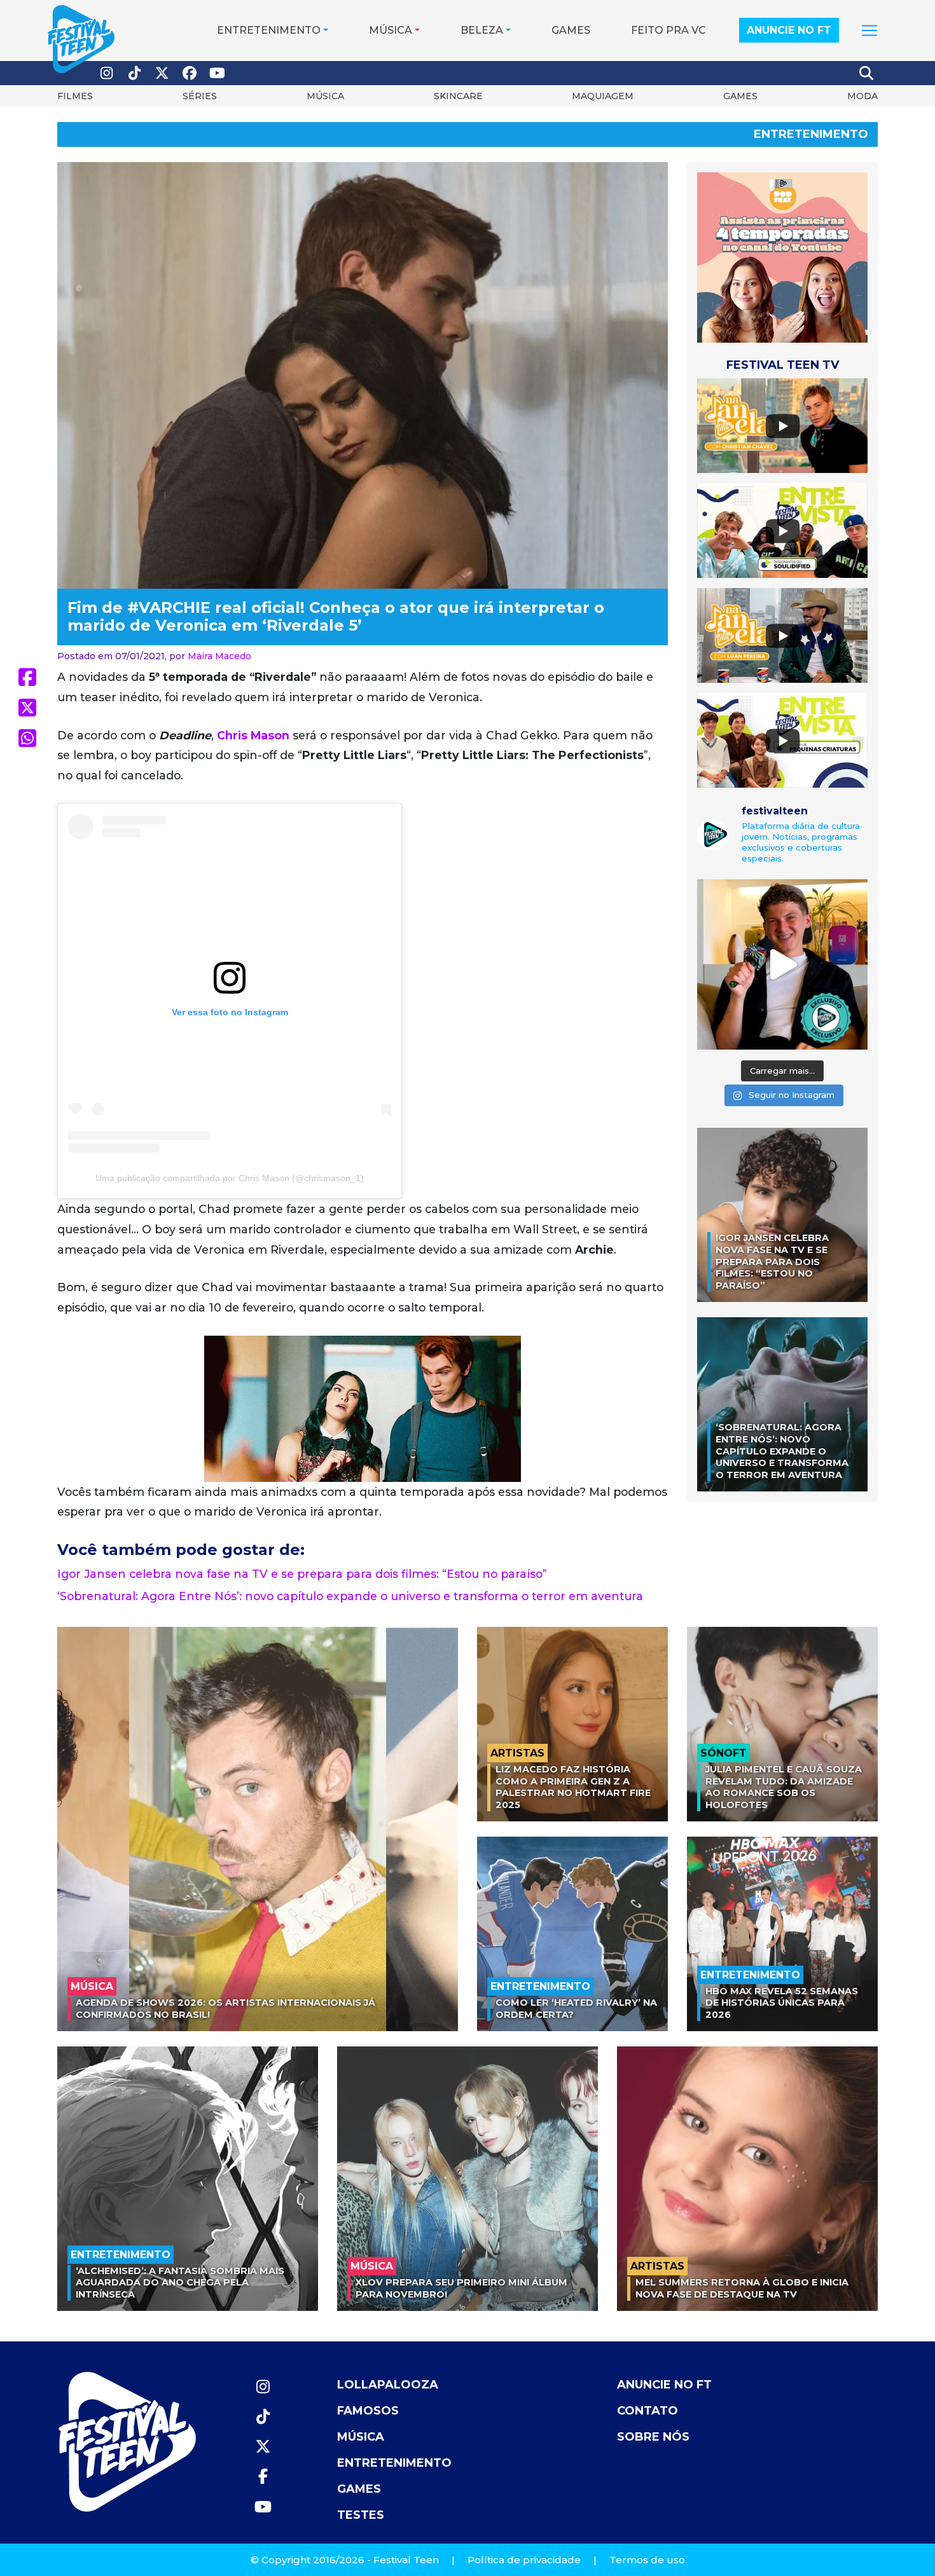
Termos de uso (647, 2560)
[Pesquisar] (867, 73)
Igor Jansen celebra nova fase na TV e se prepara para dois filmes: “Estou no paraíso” (302, 1574)
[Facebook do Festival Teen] (190, 73)
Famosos (368, 2411)
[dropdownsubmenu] (869, 31)
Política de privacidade (524, 2560)
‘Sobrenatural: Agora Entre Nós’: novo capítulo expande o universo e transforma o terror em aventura (350, 1596)
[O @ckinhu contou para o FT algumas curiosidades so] (782, 964)
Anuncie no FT (789, 30)
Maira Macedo (219, 656)
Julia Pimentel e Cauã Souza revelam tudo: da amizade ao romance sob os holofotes (784, 1787)
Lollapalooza (388, 2385)
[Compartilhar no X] (27, 708)
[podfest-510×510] (782, 257)
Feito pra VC (668, 30)
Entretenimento (269, 30)
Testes (361, 2515)
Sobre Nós (653, 2437)
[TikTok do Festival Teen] (135, 73)
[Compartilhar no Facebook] (27, 677)
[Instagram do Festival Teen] (107, 73)
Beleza (482, 30)
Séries (200, 96)
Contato (648, 2411)
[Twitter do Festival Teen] (162, 73)
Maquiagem (603, 96)
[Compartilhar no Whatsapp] (27, 738)
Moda (862, 96)
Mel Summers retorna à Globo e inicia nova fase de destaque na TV (742, 2288)
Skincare (458, 96)
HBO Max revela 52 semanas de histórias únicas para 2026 (782, 2003)
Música (391, 30)
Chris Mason (253, 735)
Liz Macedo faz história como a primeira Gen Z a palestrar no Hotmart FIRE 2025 (573, 1787)
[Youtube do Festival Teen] (218, 73)
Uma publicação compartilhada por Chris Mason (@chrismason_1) (230, 1178)
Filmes (75, 96)
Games (571, 30)
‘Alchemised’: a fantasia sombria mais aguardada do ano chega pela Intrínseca (180, 2283)
